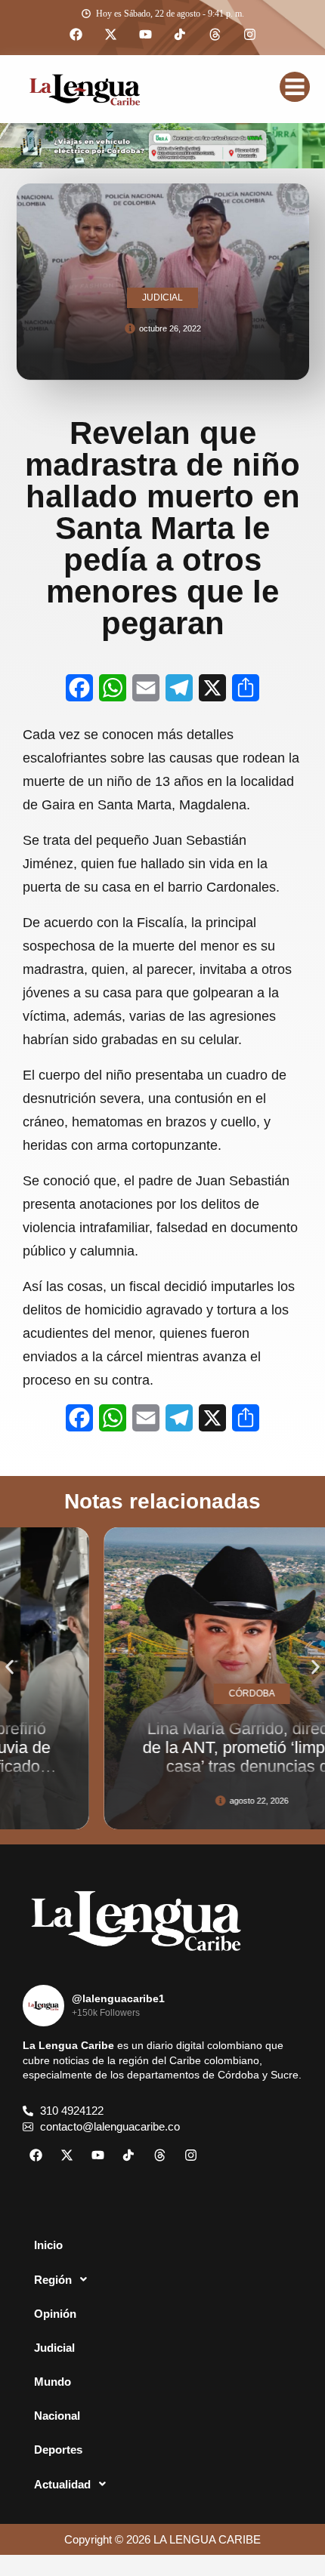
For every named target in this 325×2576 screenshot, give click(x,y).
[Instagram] (249, 35)
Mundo (53, 2382)
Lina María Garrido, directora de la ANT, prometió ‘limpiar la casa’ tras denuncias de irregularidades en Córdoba (190, 1757)
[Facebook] (76, 35)
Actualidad (62, 2484)
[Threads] (215, 35)
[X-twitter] (110, 35)
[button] (9, 1667)
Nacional (57, 2416)
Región (53, 2280)
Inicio (48, 2245)
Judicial (54, 2348)
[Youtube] (145, 35)
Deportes (58, 2450)
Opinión (55, 2314)
